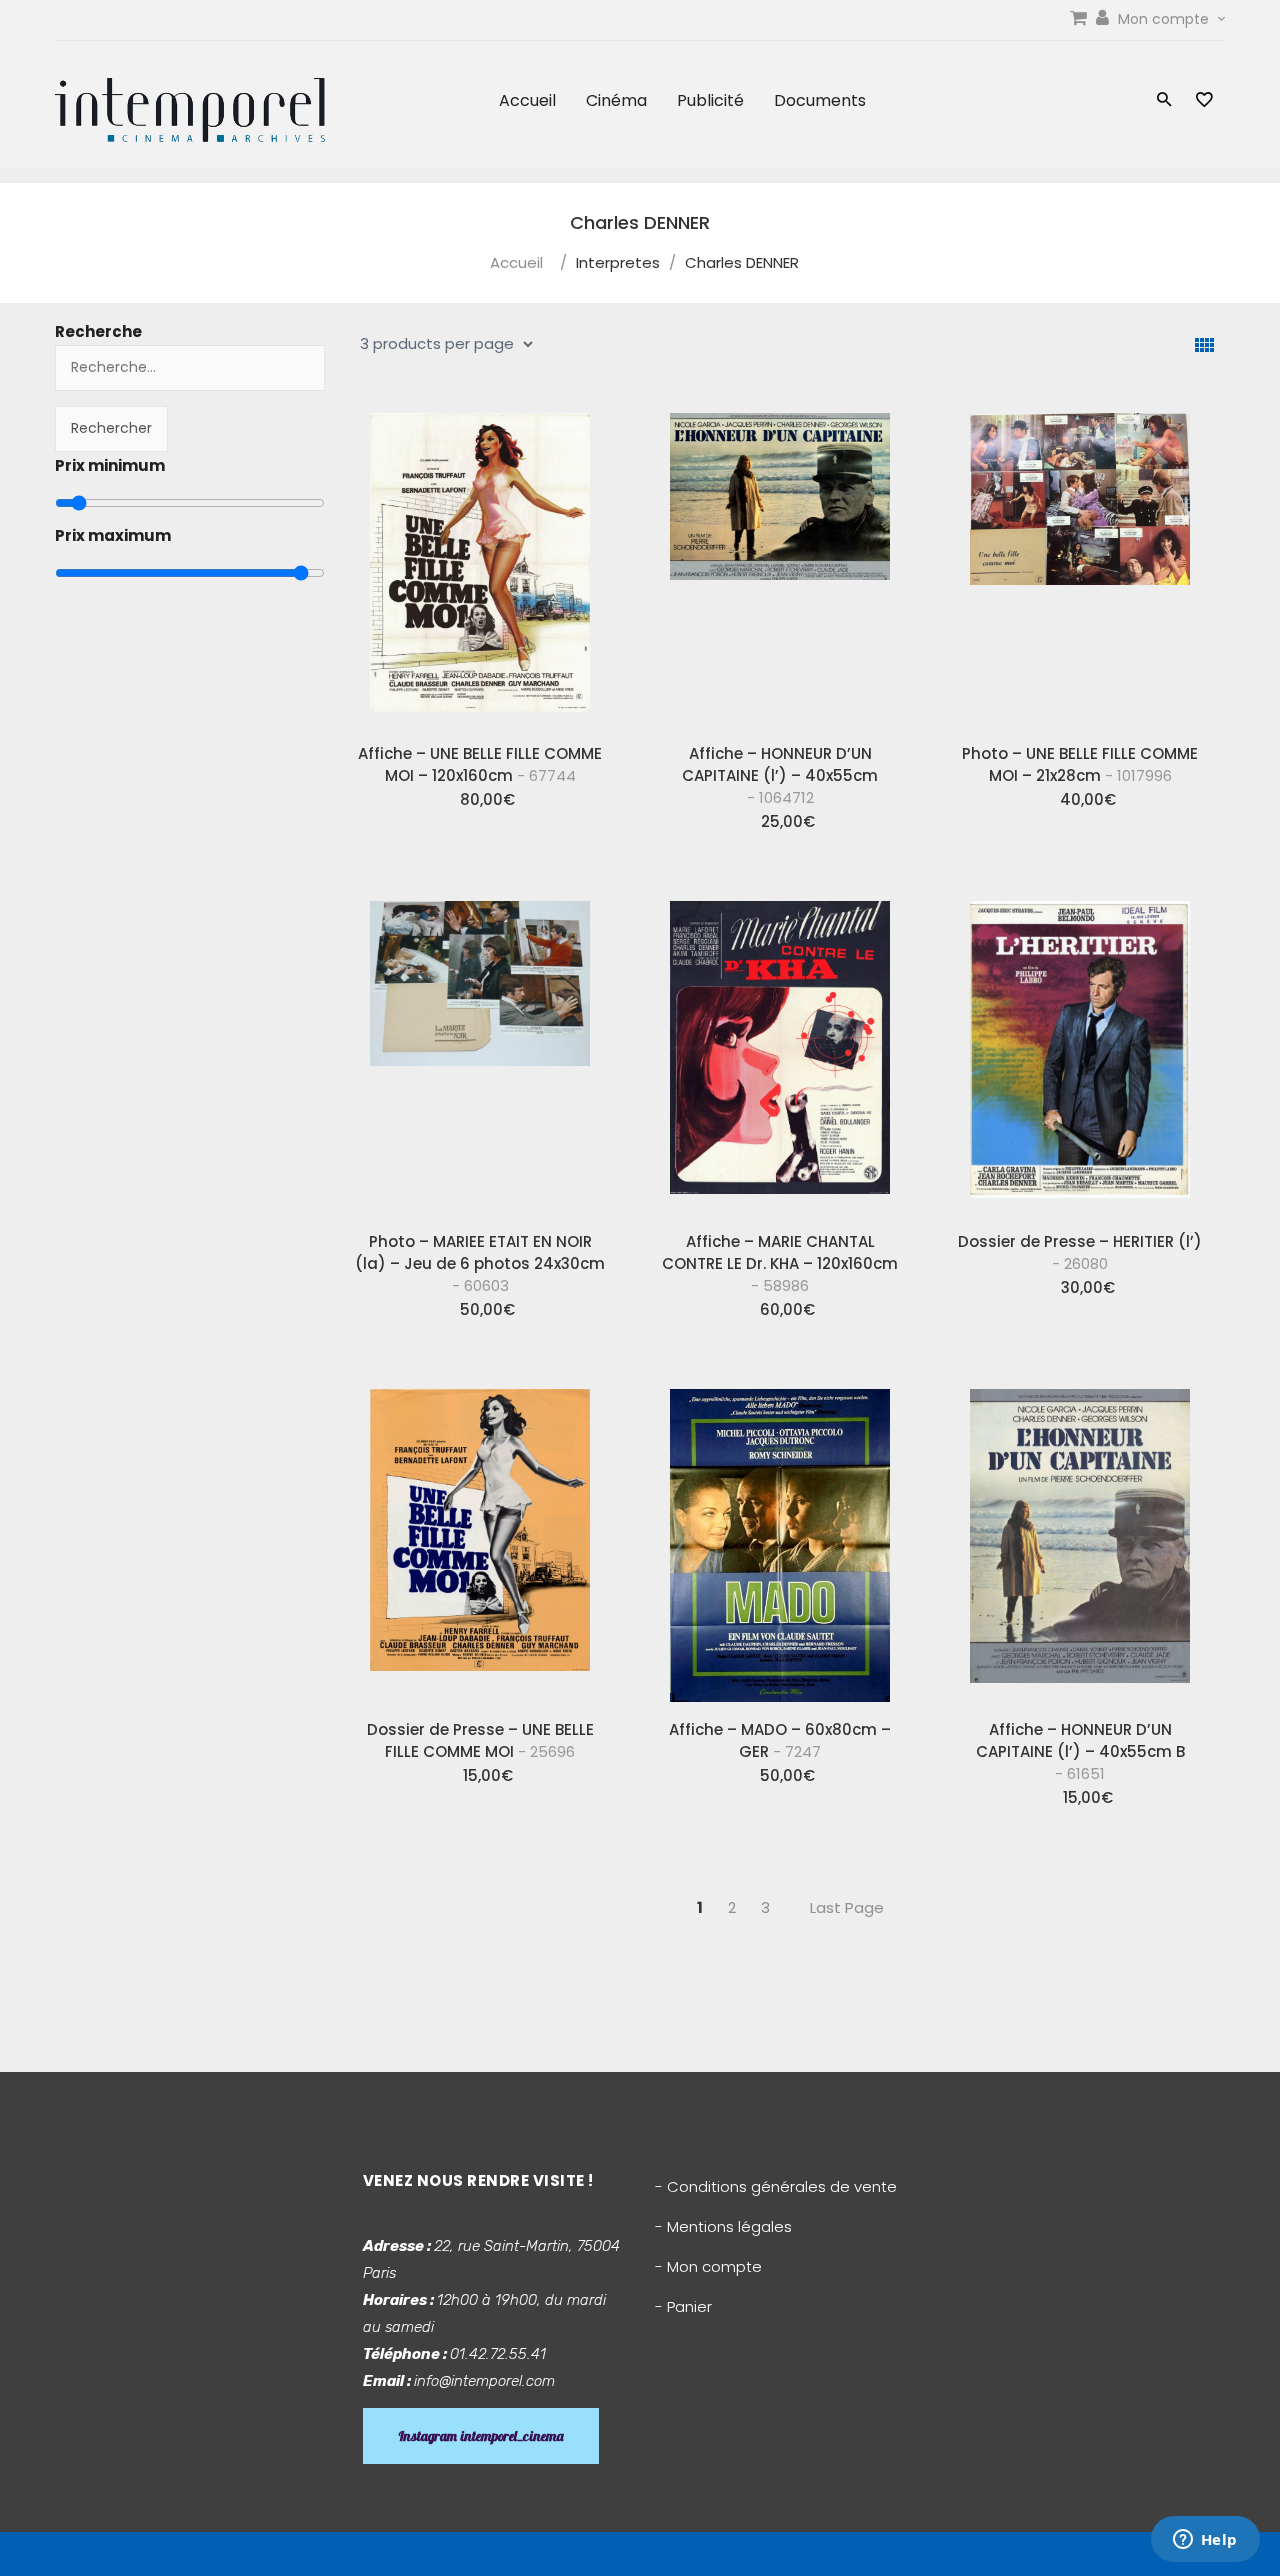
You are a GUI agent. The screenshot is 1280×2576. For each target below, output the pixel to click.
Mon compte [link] (1165, 19)
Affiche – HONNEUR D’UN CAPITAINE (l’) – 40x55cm (780, 775)
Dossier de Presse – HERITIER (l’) (1080, 1252)
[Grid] (1204, 345)
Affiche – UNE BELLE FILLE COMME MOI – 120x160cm (480, 764)
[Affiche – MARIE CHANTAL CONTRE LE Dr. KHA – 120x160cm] (780, 1051)
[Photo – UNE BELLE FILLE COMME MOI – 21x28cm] (1080, 563)
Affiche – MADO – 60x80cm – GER (780, 1740)
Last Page (847, 1907)
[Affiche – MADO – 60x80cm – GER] (780, 1539)
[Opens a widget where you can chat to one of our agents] (1205, 2541)
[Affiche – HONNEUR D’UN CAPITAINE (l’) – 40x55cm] (780, 563)
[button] (1164, 101)
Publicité (710, 100)
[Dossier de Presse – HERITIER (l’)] (1080, 1051)
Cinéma (616, 100)
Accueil (527, 100)
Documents (820, 100)
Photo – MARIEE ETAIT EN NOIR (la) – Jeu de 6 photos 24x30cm (480, 1263)
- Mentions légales (723, 2226)
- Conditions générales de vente (776, 2186)
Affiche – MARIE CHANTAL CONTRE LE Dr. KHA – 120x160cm (780, 1263)
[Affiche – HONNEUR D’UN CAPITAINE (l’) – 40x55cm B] (1080, 1539)
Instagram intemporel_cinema (481, 2436)
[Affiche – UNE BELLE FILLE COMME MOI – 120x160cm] (480, 563)
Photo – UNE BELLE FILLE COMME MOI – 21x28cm (1080, 764)
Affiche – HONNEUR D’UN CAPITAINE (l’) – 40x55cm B (1080, 1751)
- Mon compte (708, 2266)
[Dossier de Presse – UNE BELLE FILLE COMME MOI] (480, 1539)
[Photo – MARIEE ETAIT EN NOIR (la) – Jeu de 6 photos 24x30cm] (480, 1051)
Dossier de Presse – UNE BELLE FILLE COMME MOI (480, 1740)
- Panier (683, 2306)
